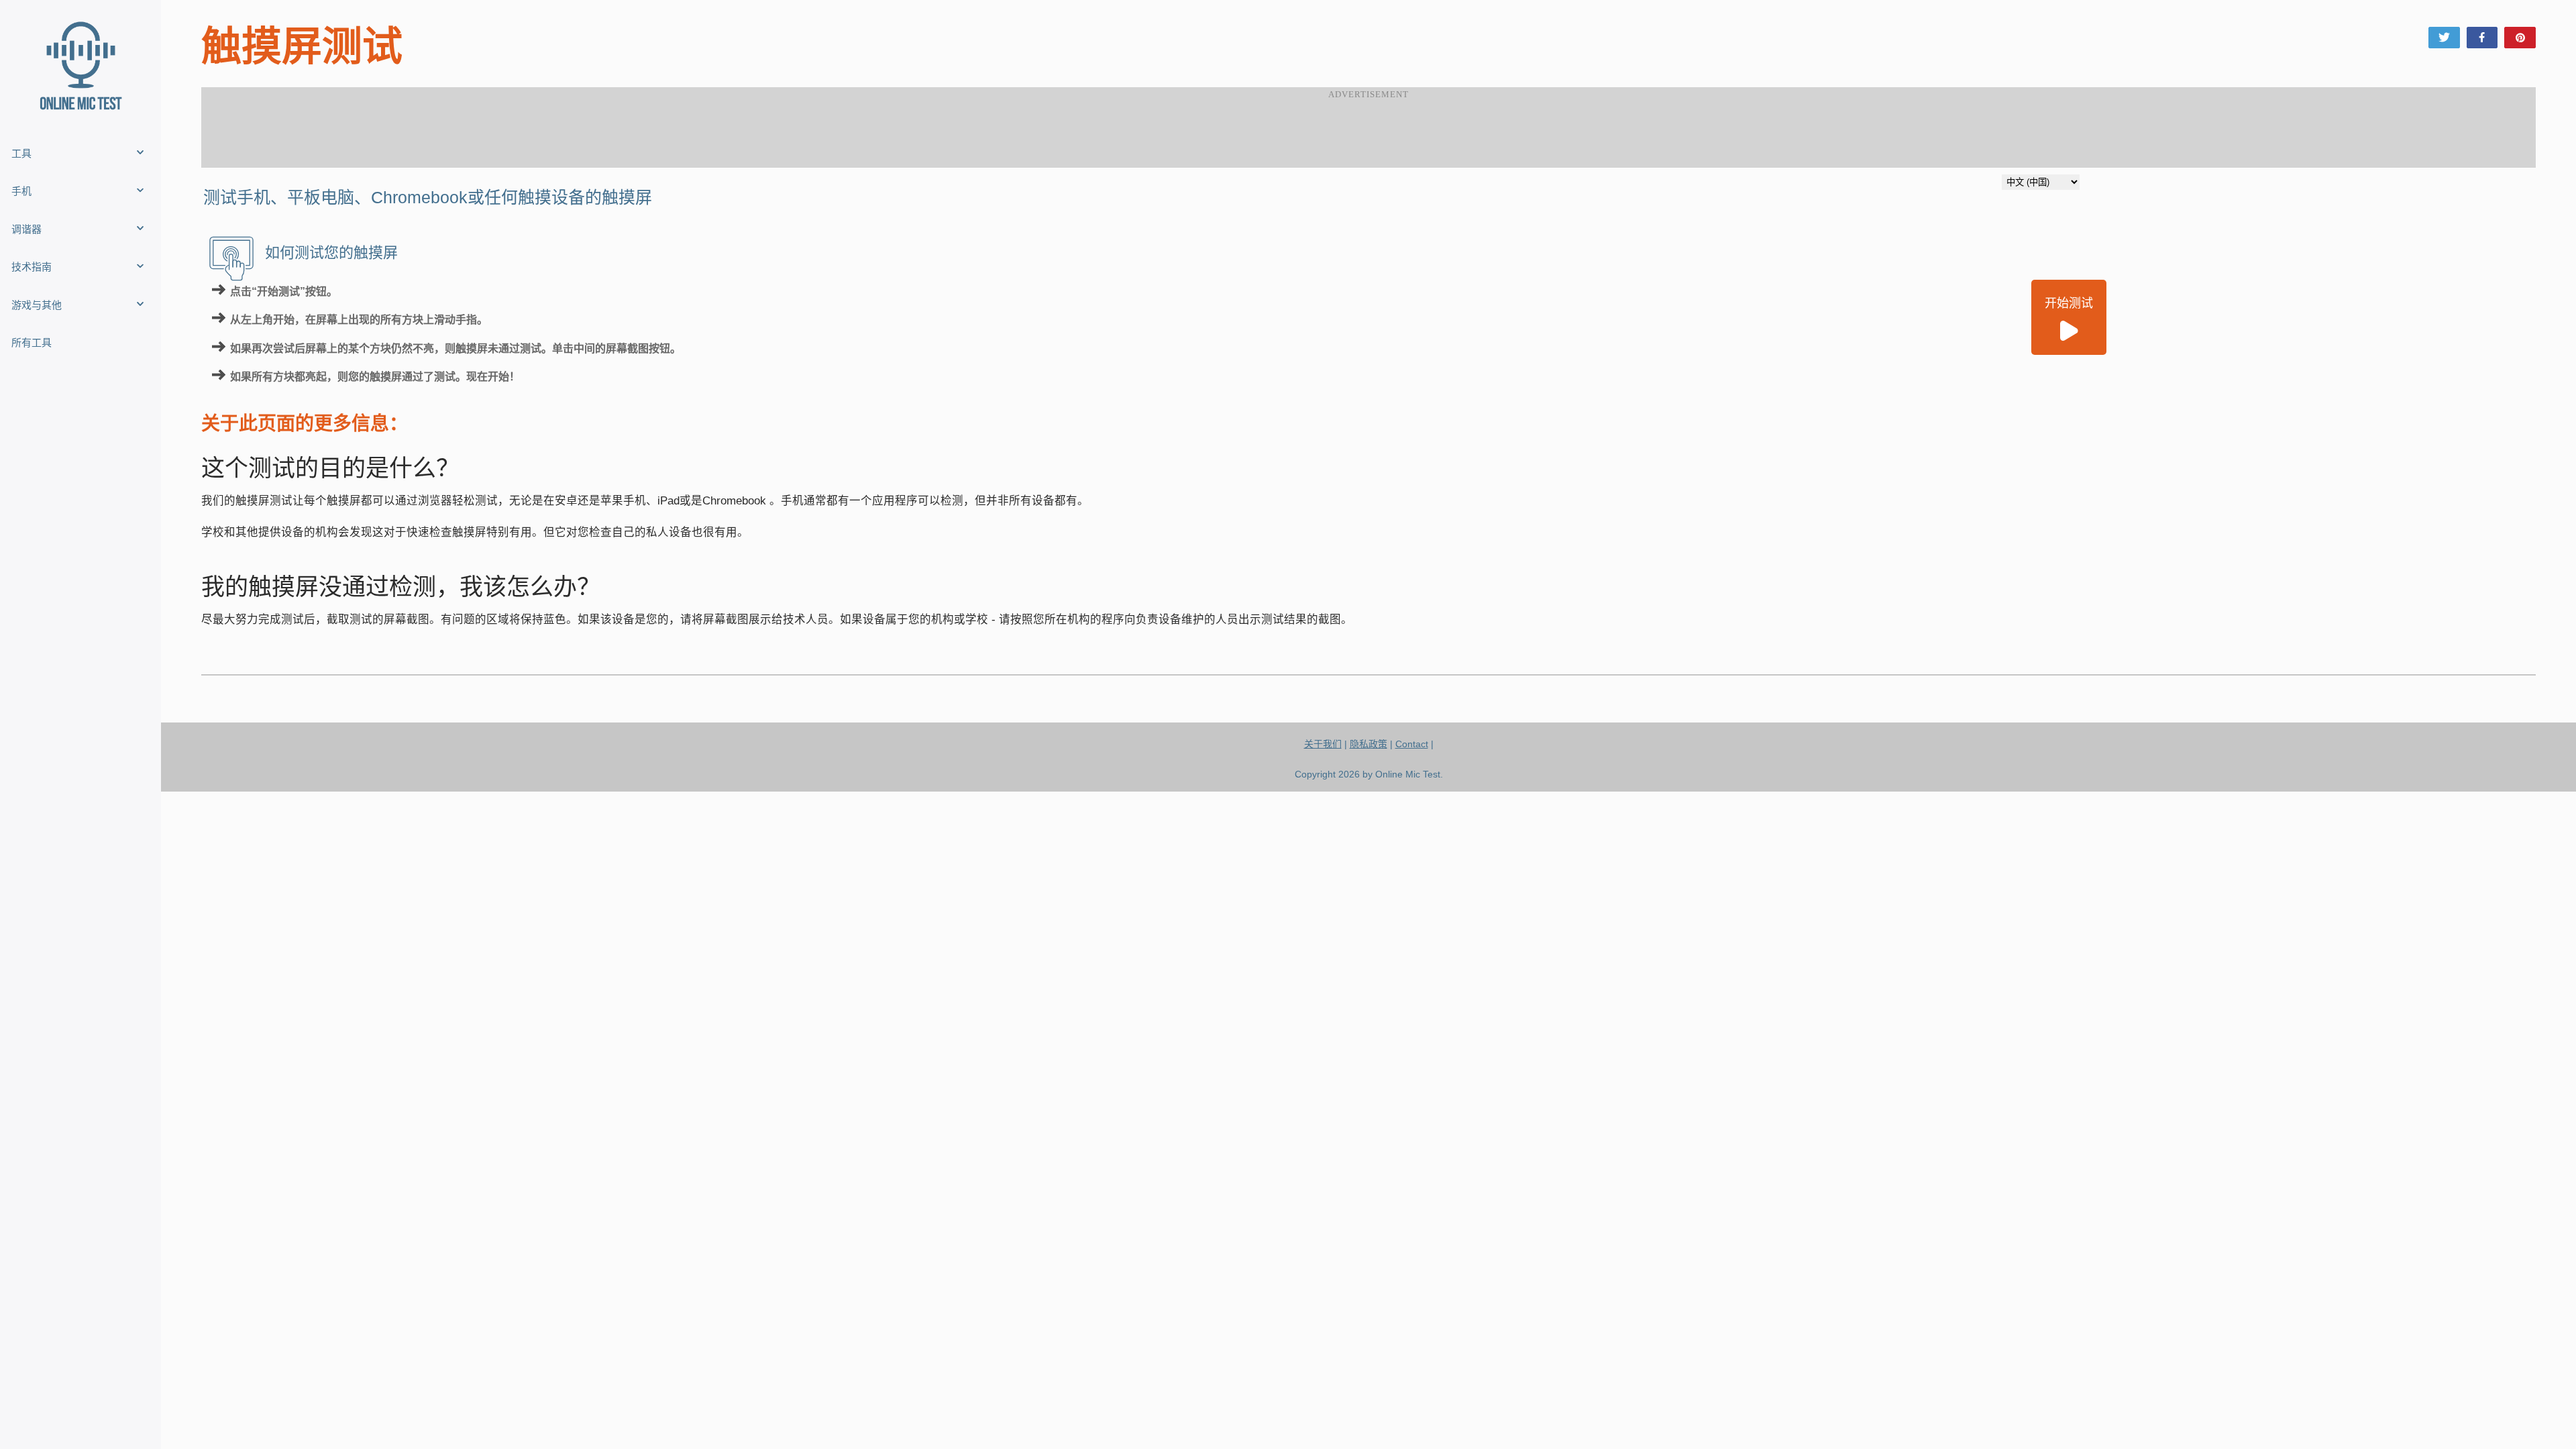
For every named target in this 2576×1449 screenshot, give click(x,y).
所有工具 (32, 342)
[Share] (2482, 38)
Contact (1412, 744)
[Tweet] (2444, 38)
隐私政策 (1368, 744)
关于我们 (1323, 744)
